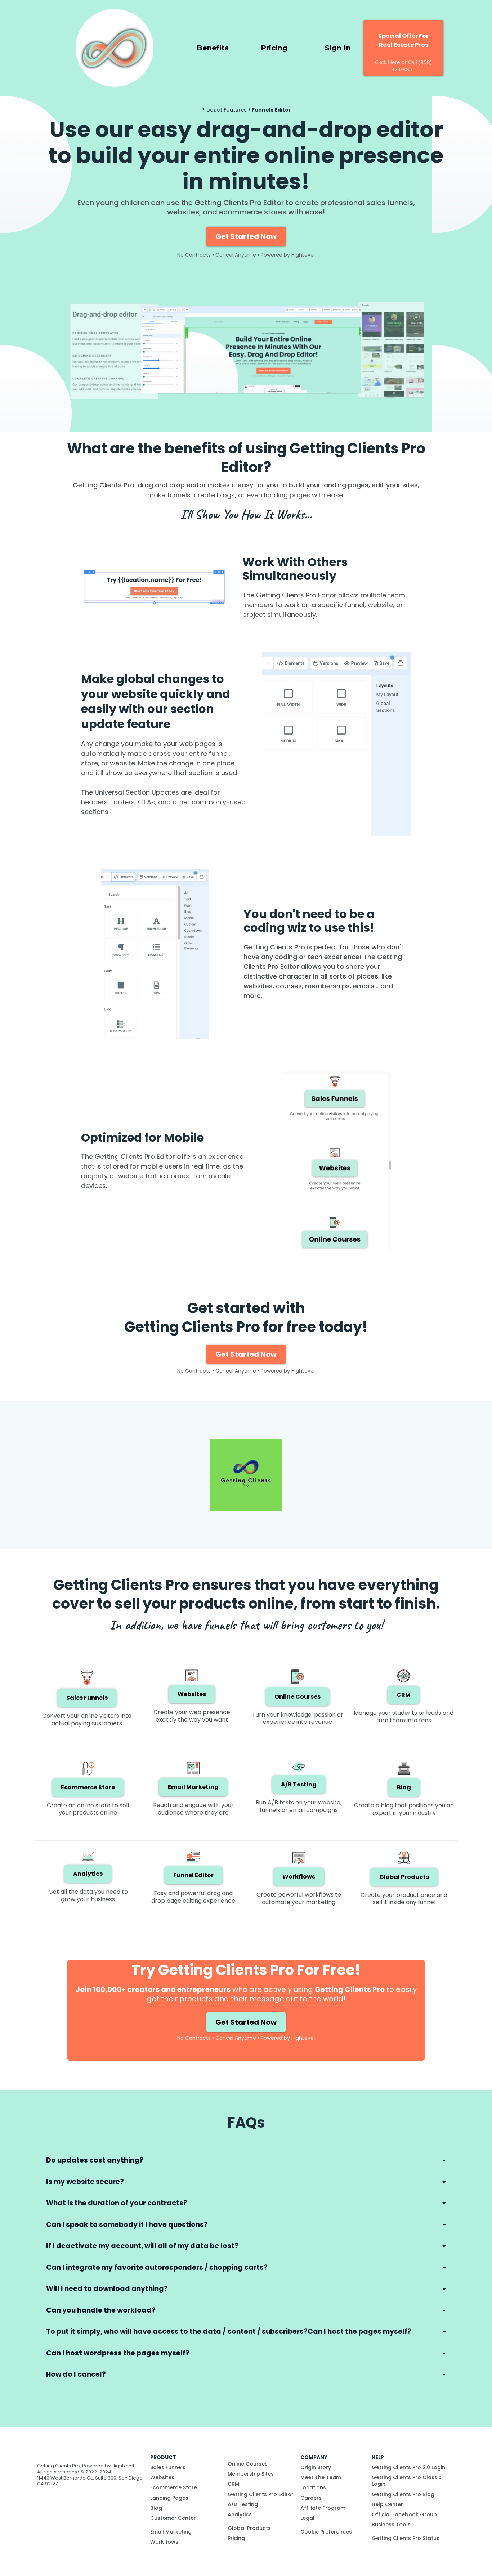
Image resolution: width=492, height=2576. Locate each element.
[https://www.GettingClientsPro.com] (115, 47)
